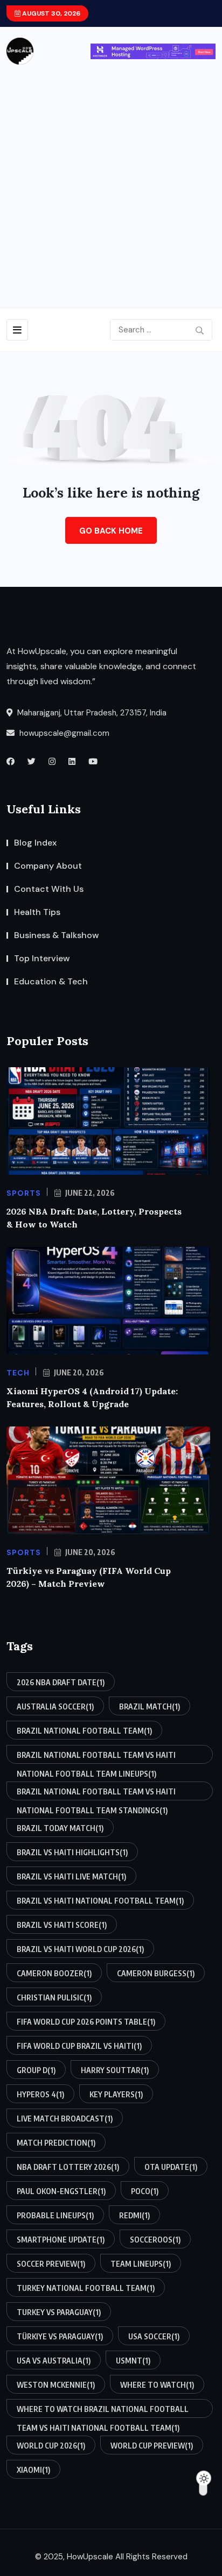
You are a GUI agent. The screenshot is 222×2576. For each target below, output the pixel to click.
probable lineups (55, 2215)
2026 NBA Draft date (61, 1682)
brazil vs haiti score (62, 1925)
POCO (145, 2191)
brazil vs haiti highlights (72, 1852)
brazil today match (60, 1828)
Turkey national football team (86, 2288)
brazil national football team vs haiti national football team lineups (96, 1757)
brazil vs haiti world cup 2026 (80, 1949)
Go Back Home (111, 531)
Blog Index (35, 843)
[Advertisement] (111, 181)
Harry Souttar (115, 2070)
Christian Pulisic (54, 1997)
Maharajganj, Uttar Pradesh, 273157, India (91, 713)
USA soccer (154, 2336)
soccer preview (51, 2264)
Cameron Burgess (156, 1973)
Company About (48, 866)
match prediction (56, 2143)
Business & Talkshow (57, 935)
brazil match (150, 1706)
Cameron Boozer (54, 1973)
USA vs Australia (54, 2361)
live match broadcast (65, 2119)
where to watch (157, 2385)
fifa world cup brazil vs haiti (79, 2046)
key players (116, 2094)
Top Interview (42, 958)
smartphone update (61, 2240)
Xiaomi (33, 2470)
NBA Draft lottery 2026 (68, 2167)
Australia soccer (55, 1706)
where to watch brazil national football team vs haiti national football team (103, 2411)
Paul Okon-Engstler (61, 2191)
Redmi (134, 2215)
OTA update (171, 2167)
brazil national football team (84, 1731)
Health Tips (37, 912)
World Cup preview (152, 2446)
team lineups (141, 2264)
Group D (36, 2070)
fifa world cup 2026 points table (86, 2022)
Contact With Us (49, 889)
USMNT (133, 2361)
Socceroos (155, 2240)
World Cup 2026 (51, 2446)
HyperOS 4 (40, 2094)
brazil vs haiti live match (71, 1876)
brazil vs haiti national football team (100, 1901)
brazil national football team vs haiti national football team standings (96, 1794)
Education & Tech (51, 981)
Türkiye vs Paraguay (60, 2336)
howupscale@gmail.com (63, 733)
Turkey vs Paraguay (59, 2312)
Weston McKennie (56, 2385)
